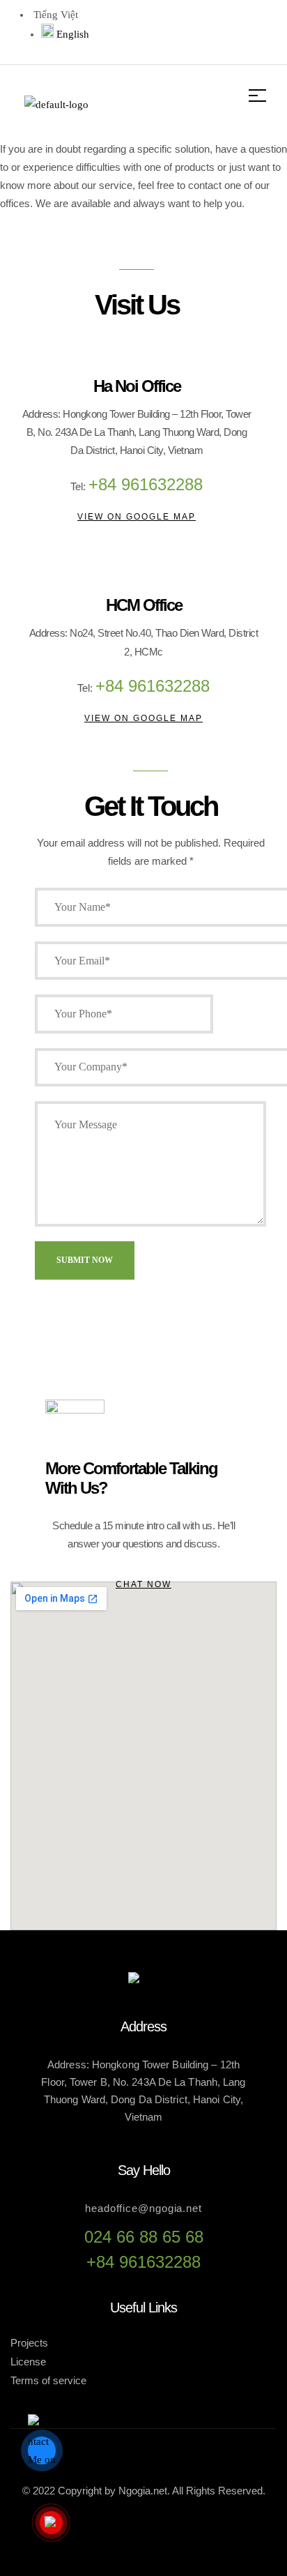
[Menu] (263, 96)
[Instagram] (215, 29)
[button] (137, 517)
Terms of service (48, 2380)
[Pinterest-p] (259, 29)
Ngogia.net (143, 2491)
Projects (29, 2343)
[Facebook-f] (98, 2532)
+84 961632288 (143, 2262)
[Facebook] (125, 29)
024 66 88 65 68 (144, 2237)
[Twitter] (170, 29)
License (28, 2362)
